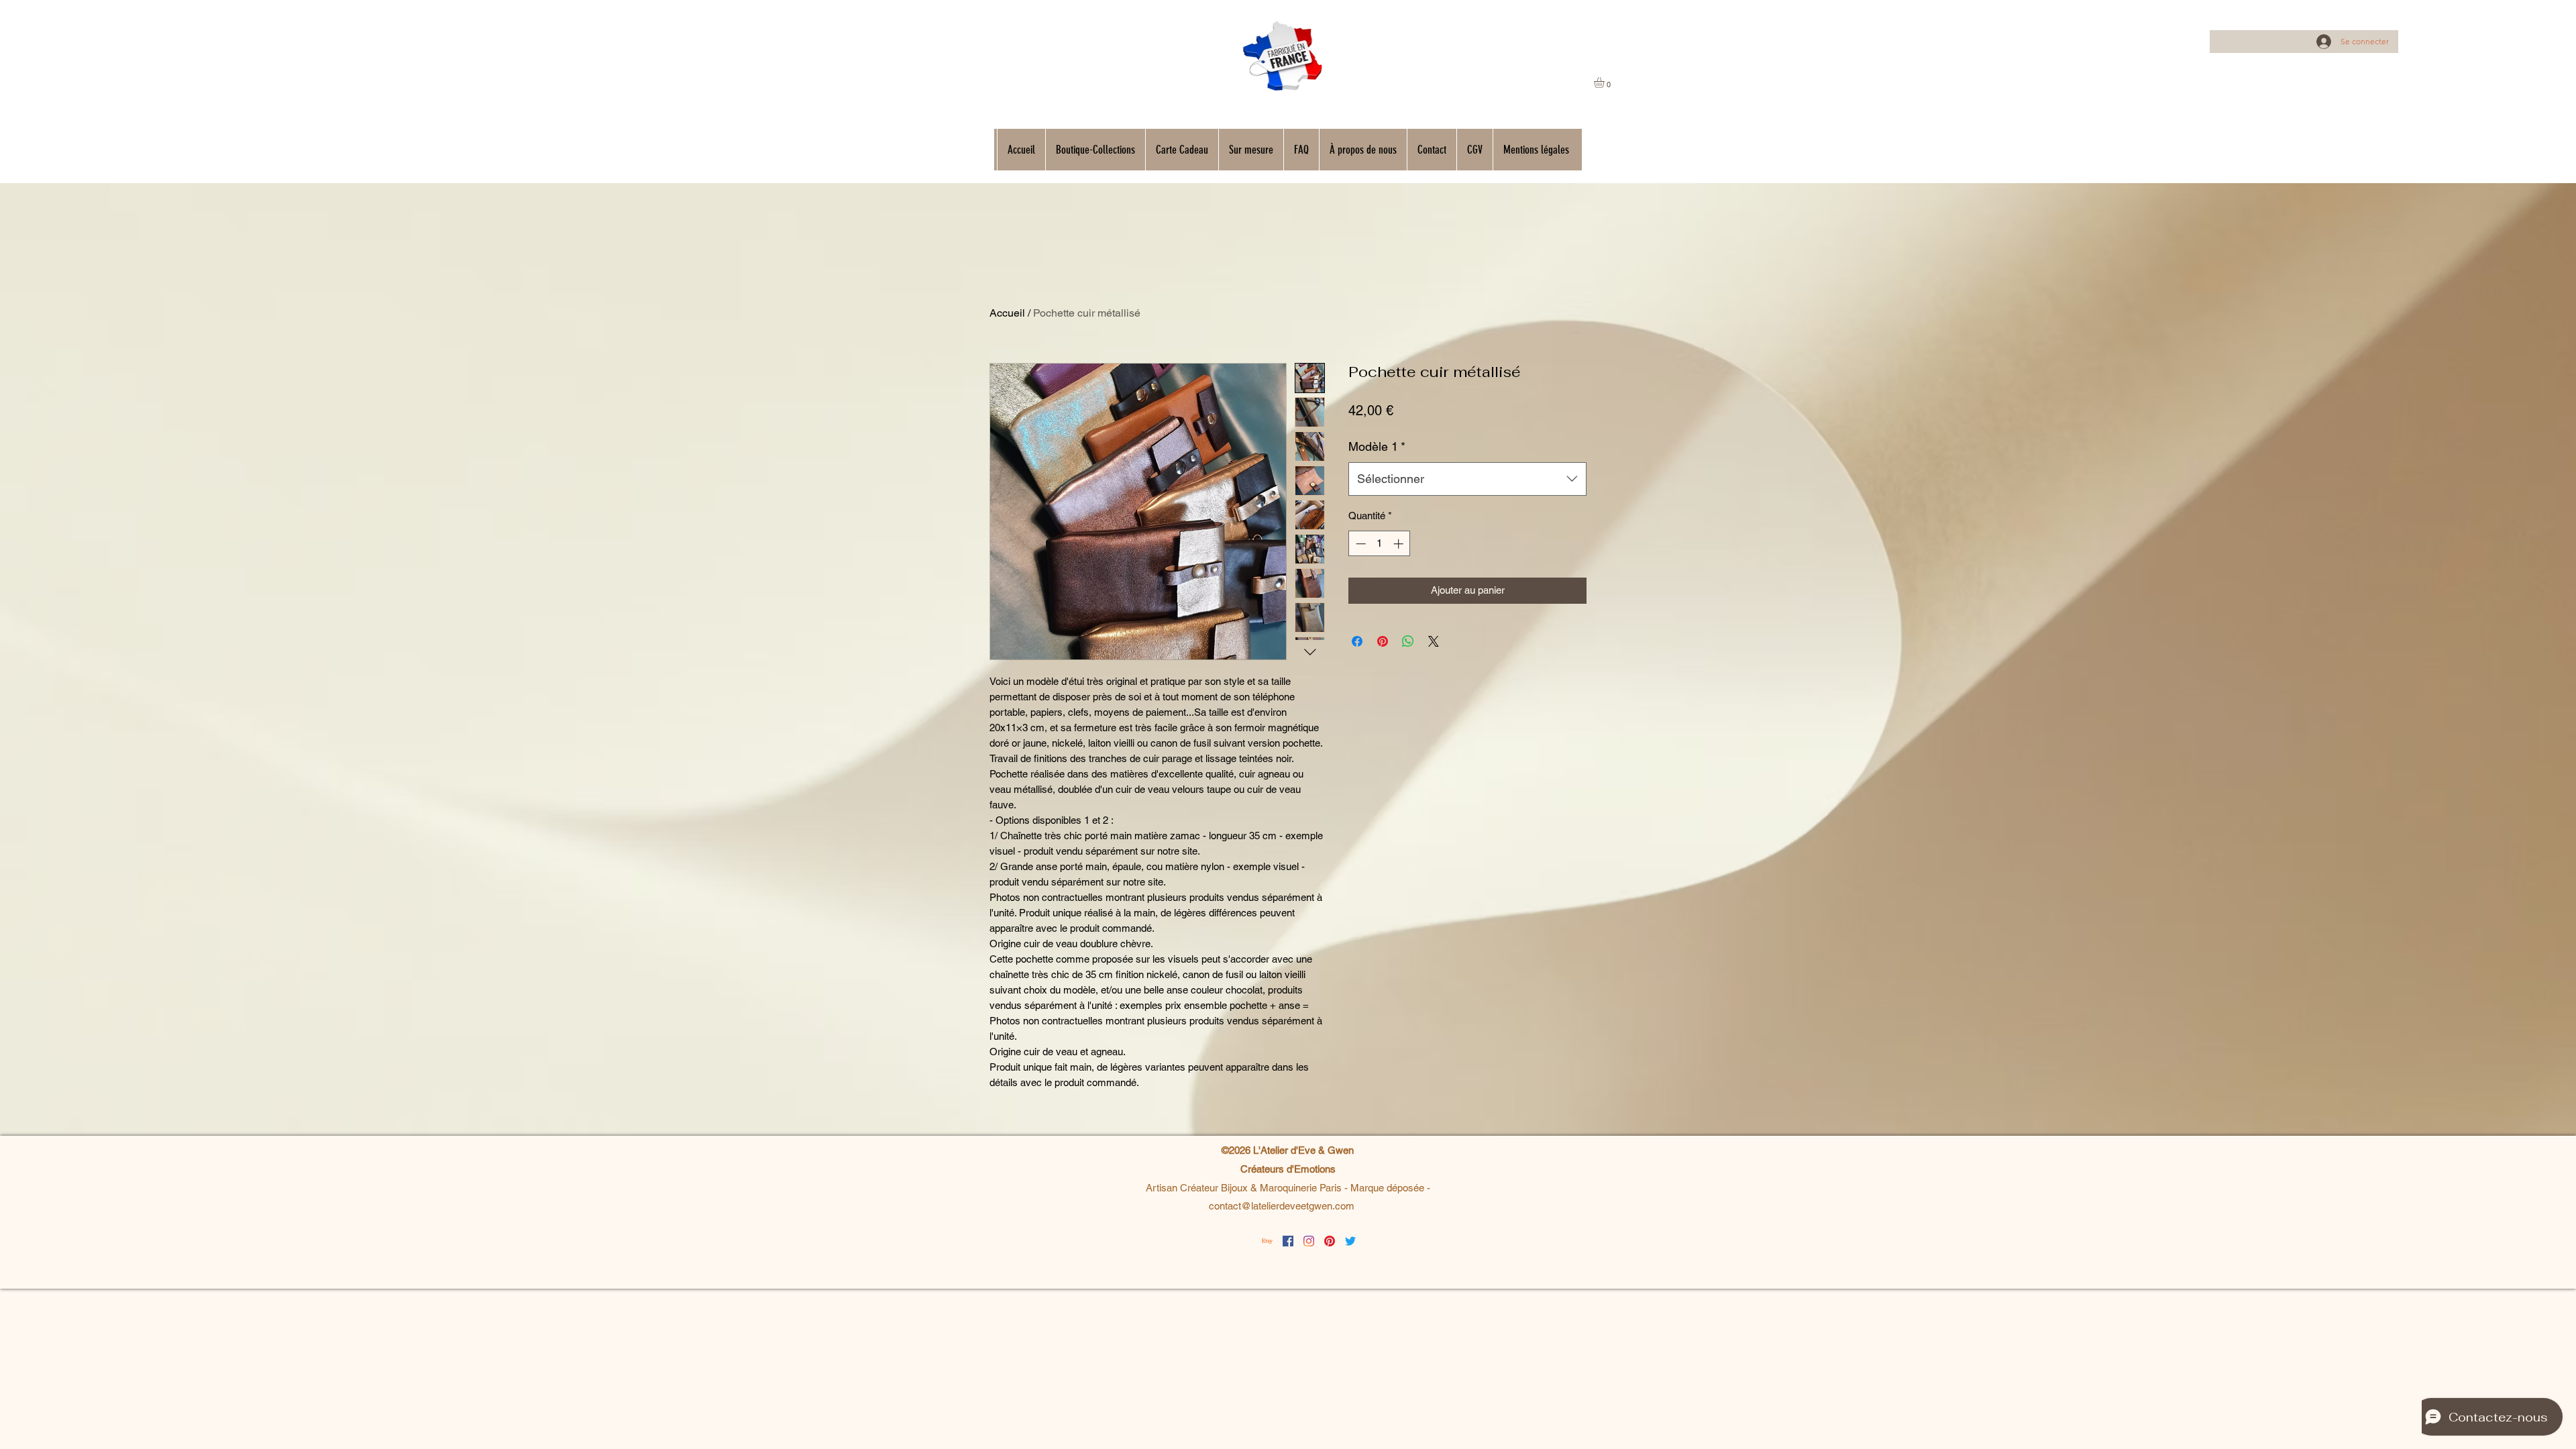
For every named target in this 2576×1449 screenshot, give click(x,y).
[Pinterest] (1330, 1241)
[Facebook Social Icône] (1288, 1241)
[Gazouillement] (1350, 1241)
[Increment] (1400, 544)
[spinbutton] (1380, 544)
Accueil (1007, 313)
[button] (1605, 83)
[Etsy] (1267, 1241)
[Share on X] (1434, 641)
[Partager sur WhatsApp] (1408, 641)
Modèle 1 (1377, 446)
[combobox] (1467, 479)
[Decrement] (1359, 544)
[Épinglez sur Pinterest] (1383, 641)
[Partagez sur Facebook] (1357, 641)
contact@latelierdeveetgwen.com (1282, 1206)
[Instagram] (1309, 1241)
